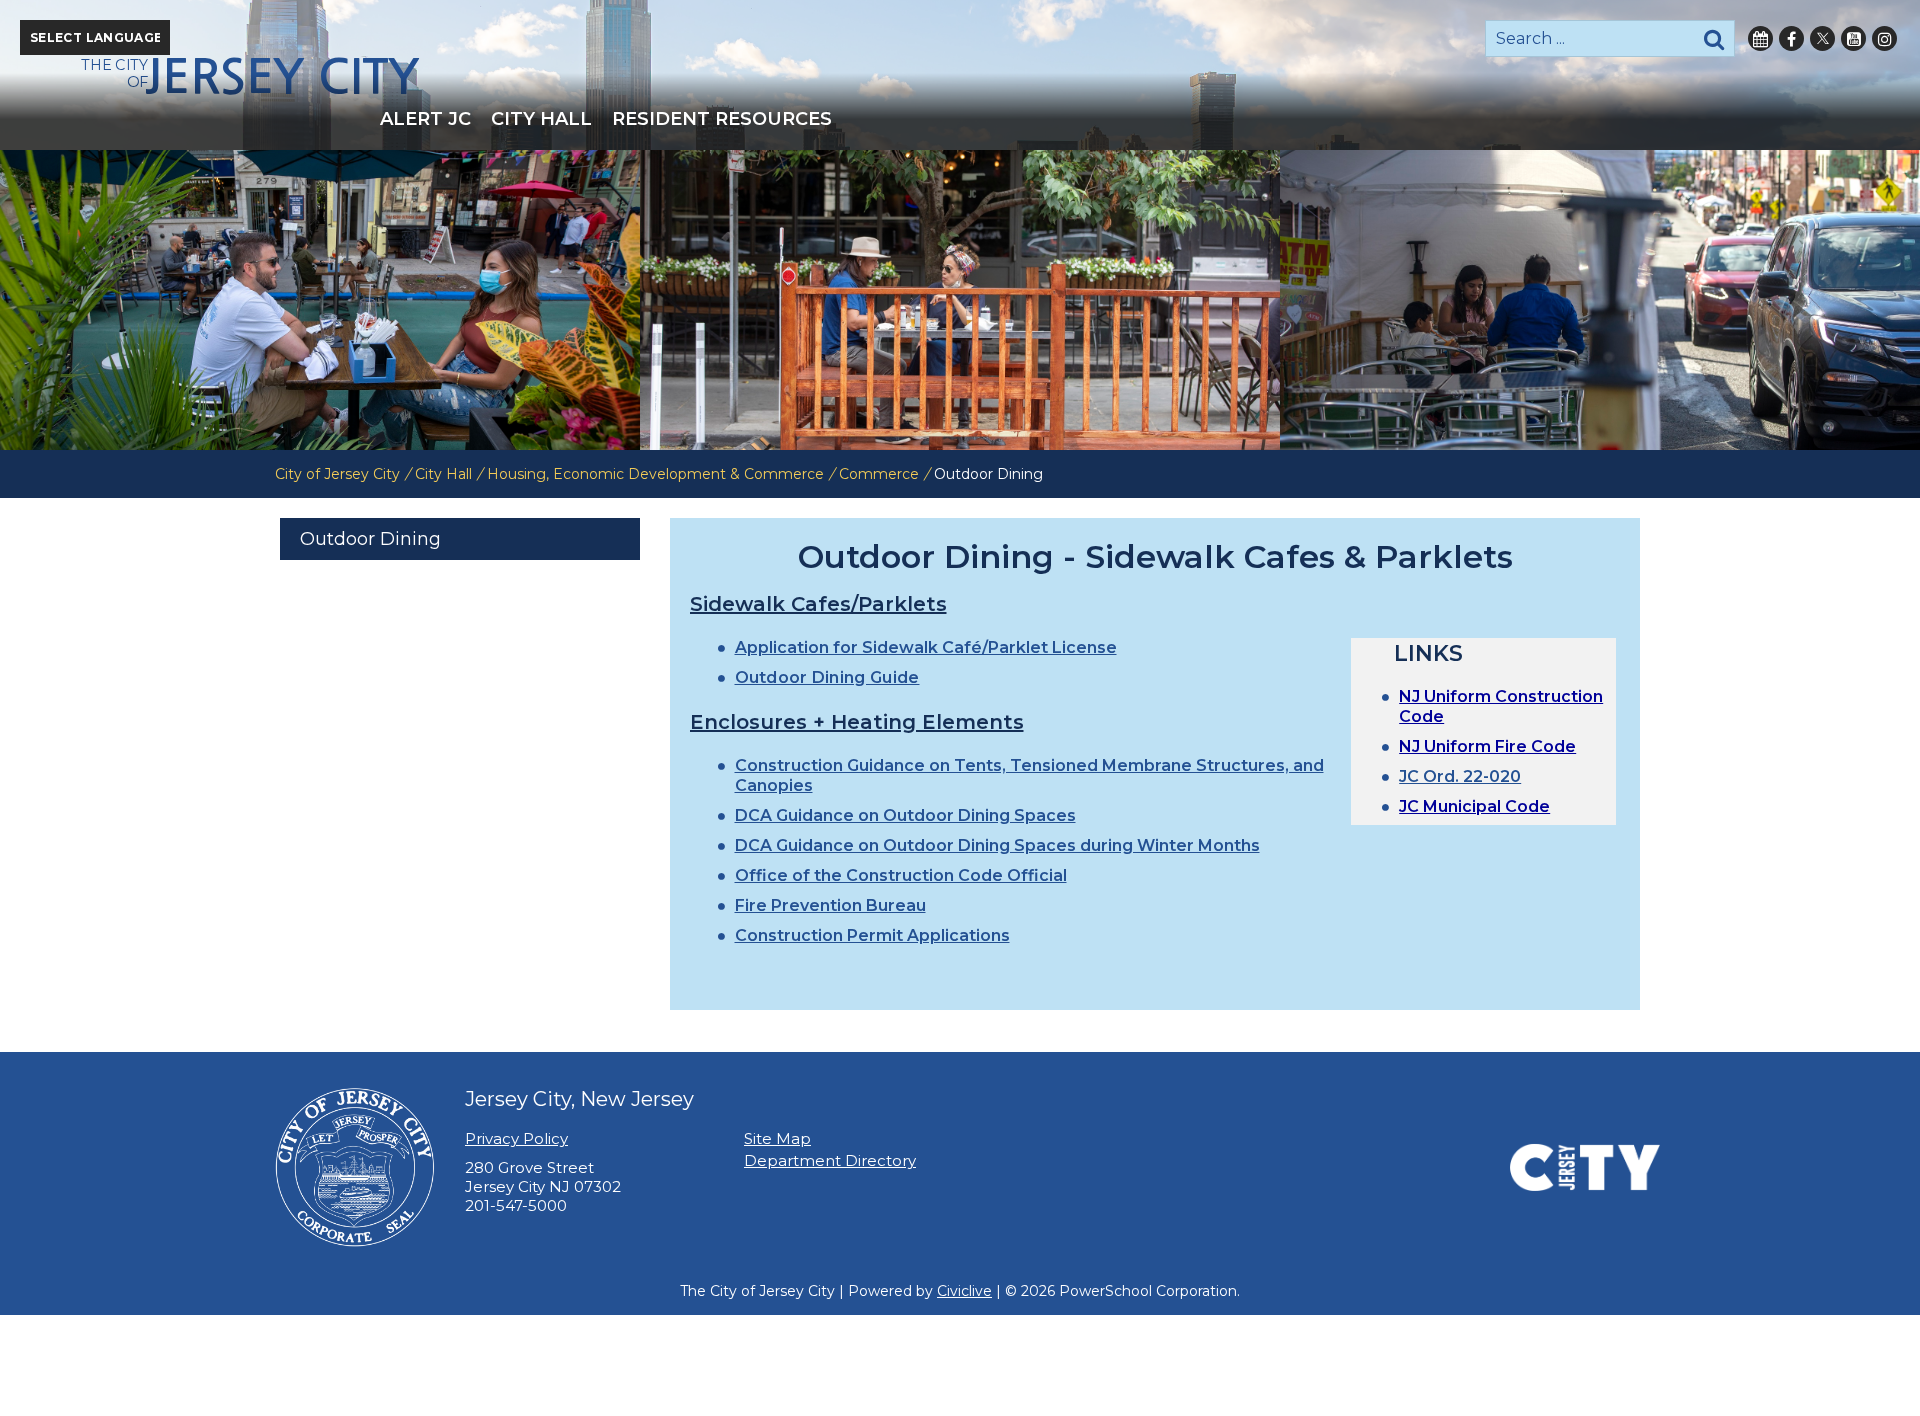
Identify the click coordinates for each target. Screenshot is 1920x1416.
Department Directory (830, 1160)
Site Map (777, 1138)
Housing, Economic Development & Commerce (655, 474)
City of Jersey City (337, 474)
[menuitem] (425, 119)
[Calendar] (1760, 38)
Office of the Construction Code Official (901, 875)
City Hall (443, 474)
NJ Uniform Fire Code (1487, 746)
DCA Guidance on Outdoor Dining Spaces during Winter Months (997, 845)
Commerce (879, 474)
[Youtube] (1853, 38)
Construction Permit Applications (872, 935)
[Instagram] (1884, 38)
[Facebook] (1791, 38)
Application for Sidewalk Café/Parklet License (926, 647)
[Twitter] (1822, 38)
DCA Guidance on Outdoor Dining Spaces (905, 815)
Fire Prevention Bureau (830, 905)
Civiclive (964, 1291)
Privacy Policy (516, 1138)
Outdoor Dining (370, 539)
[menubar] (960, 119)
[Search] (1714, 38)
